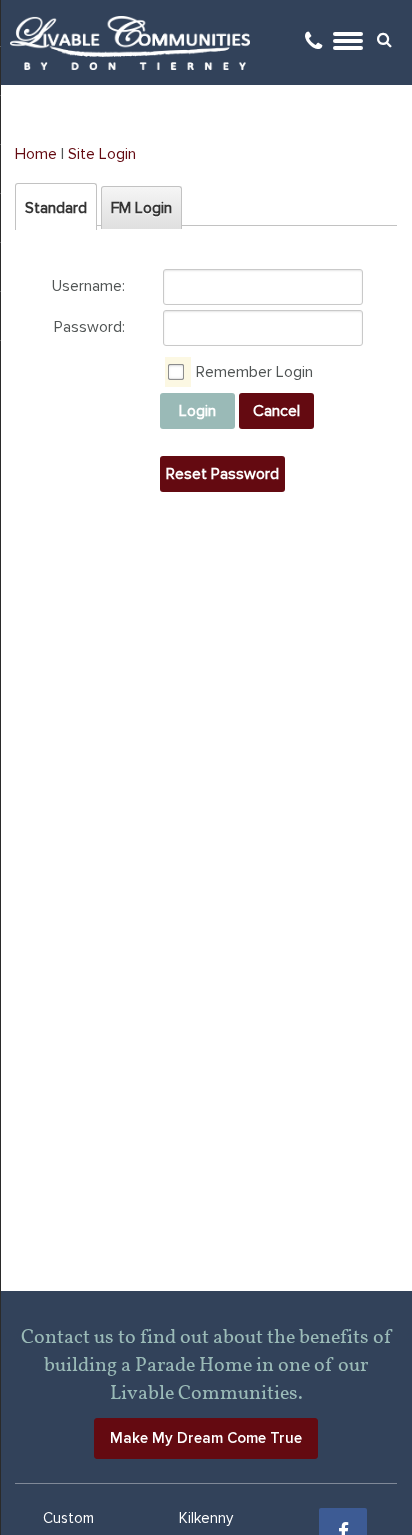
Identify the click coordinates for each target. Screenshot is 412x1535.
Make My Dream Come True (206, 1438)
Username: (88, 286)
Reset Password (222, 474)
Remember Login (254, 372)
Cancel (276, 411)
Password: (89, 327)
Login (197, 411)
